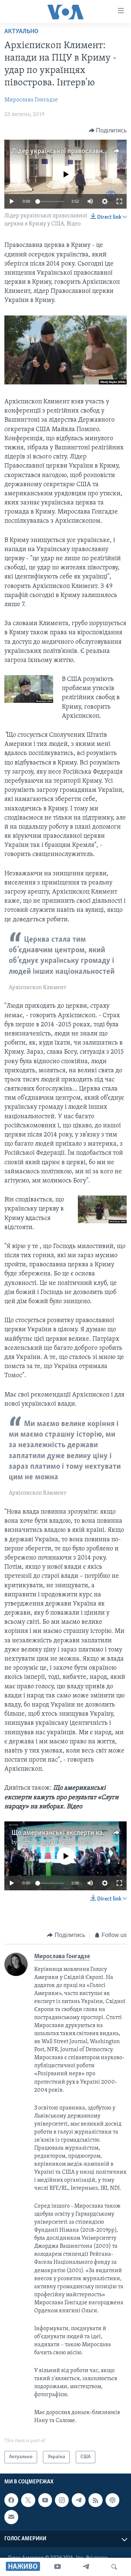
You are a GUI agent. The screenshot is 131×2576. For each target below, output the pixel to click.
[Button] (108, 131)
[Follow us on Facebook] (11, 2500)
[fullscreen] (119, 201)
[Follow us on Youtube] (45, 2500)
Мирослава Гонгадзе (31, 100)
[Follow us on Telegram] (79, 2500)
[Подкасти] (112, 2500)
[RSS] (95, 2500)
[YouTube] (57, 2567)
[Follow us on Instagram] (62, 2500)
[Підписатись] (11, 2517)
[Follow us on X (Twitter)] (28, 2500)
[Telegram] (86, 2567)
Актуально (21, 32)
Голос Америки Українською (55, 1843)
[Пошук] (114, 2567)
